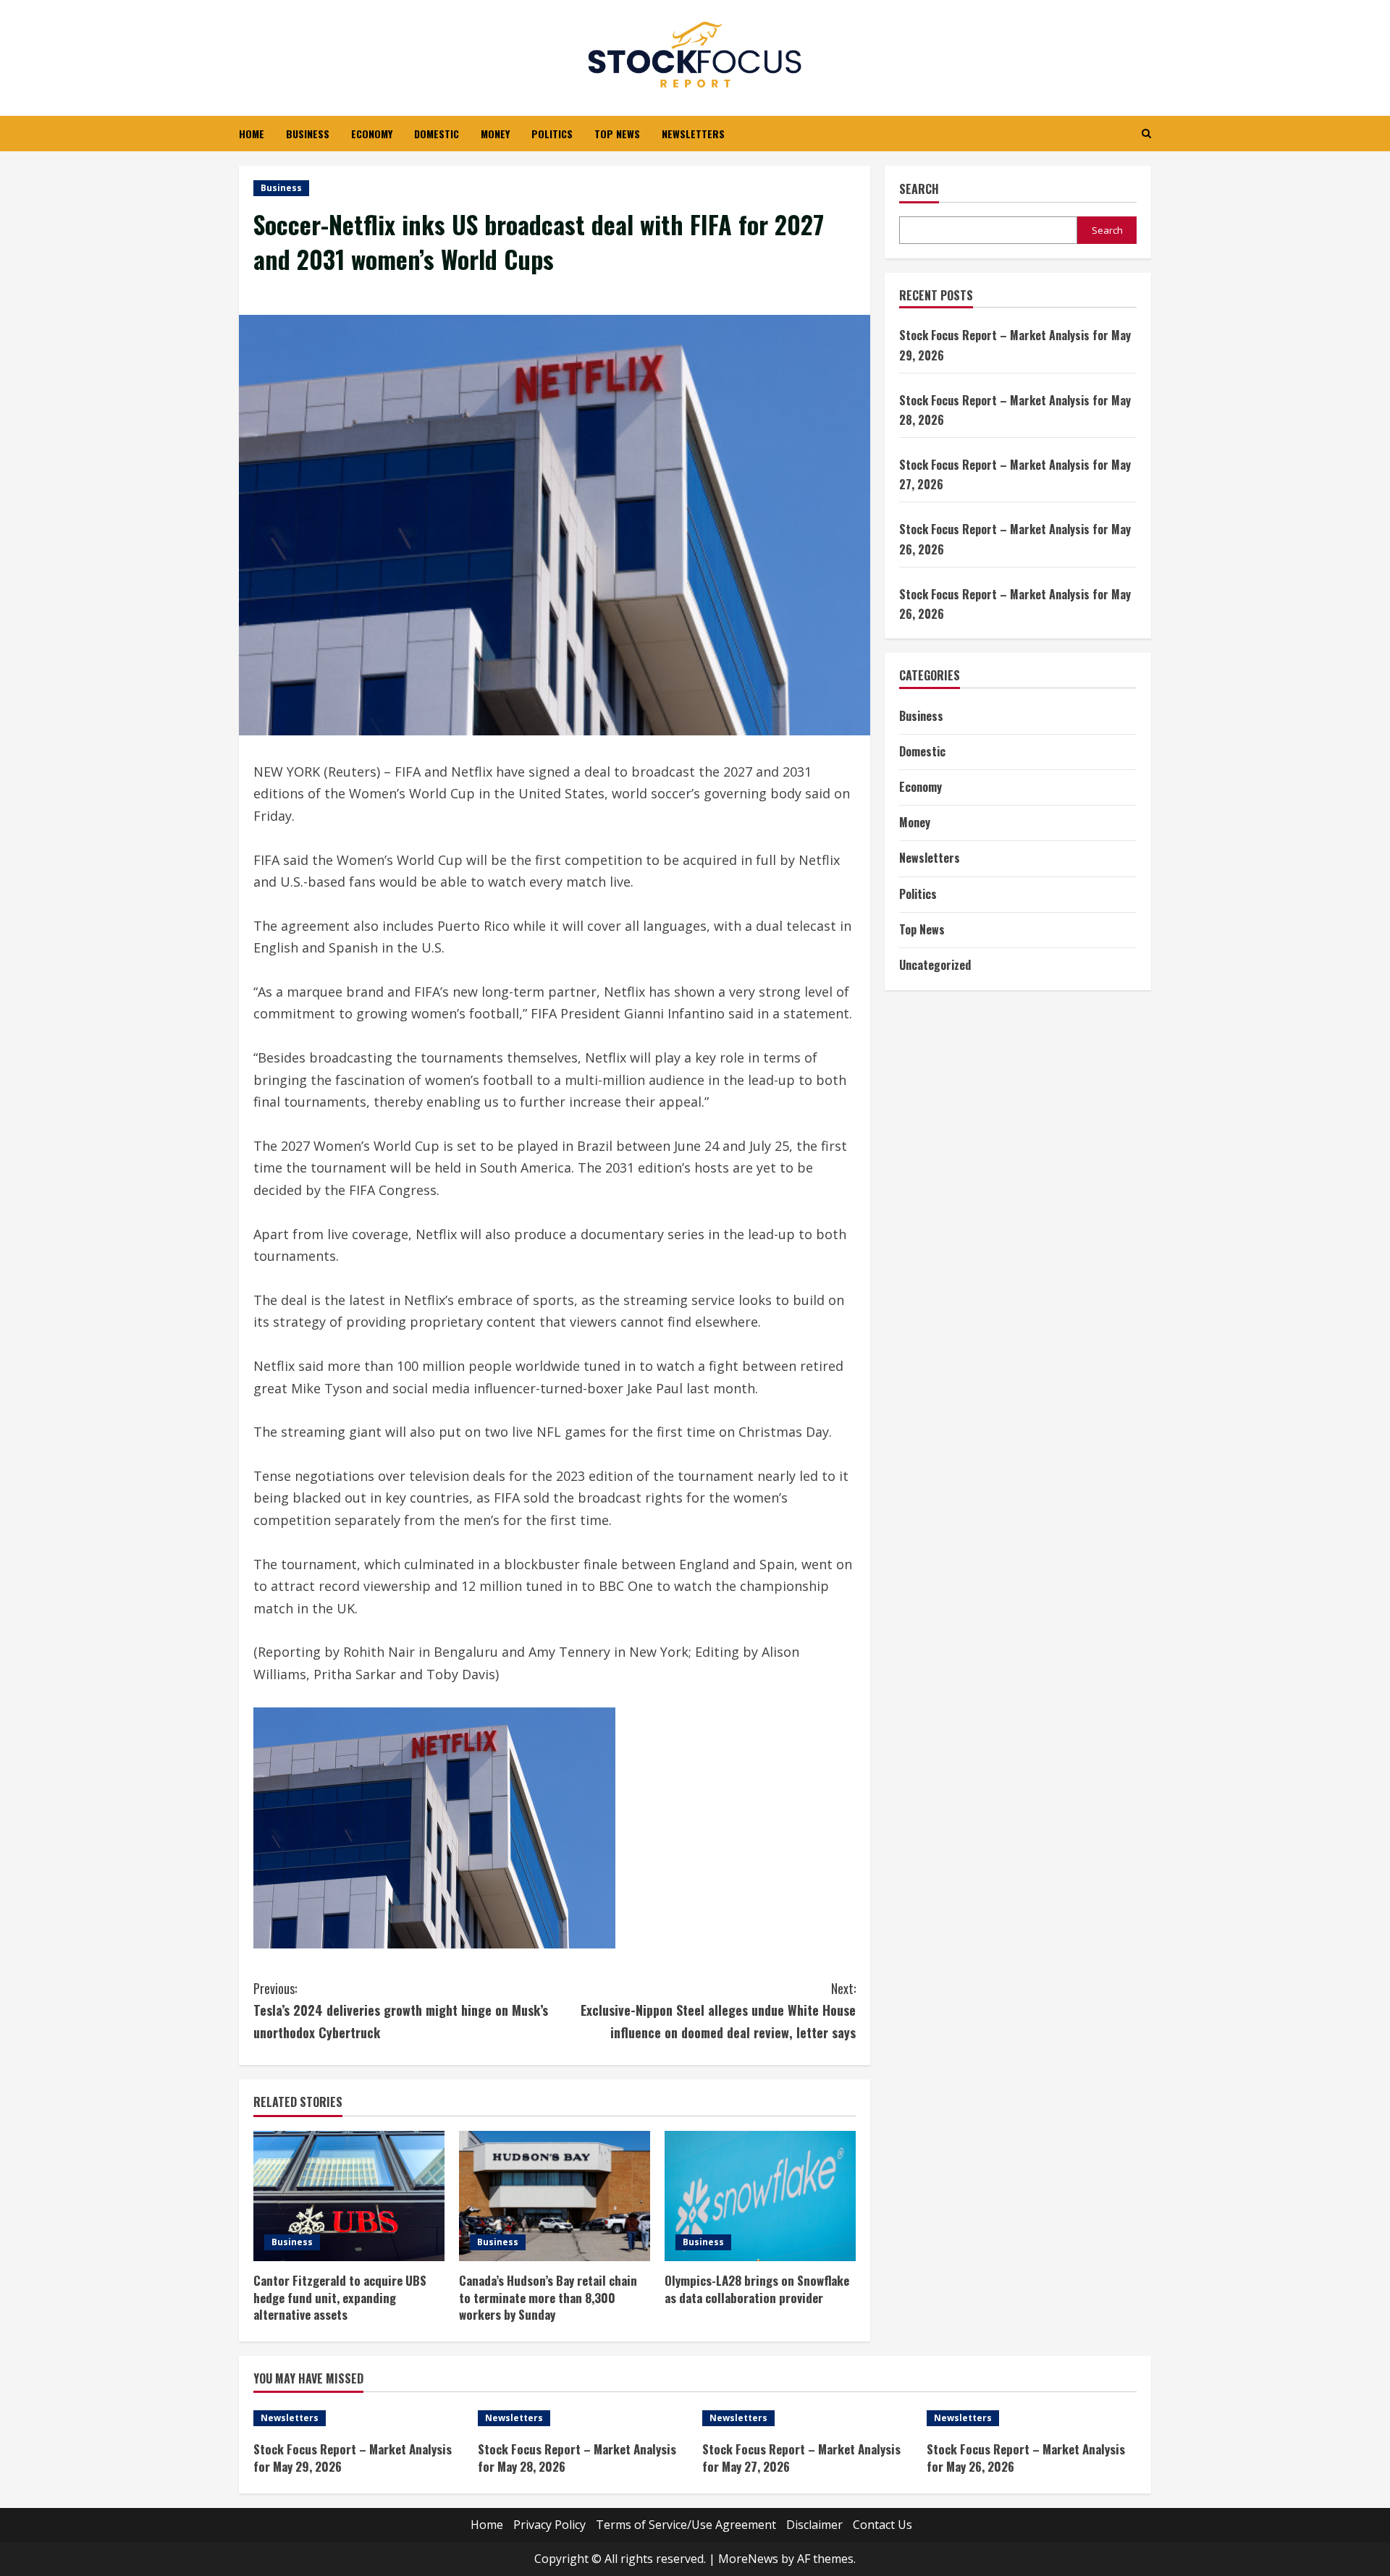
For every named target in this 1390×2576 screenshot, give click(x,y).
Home (252, 134)
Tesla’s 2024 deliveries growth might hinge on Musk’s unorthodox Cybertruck (401, 2010)
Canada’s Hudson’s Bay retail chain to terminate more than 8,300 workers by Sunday (548, 2298)
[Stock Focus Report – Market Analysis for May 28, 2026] (583, 2418)
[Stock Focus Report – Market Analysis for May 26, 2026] (1032, 2418)
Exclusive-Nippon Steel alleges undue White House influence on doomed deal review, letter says (718, 2010)
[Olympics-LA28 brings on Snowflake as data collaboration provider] (760, 2196)
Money (495, 134)
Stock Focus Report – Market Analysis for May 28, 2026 (577, 2458)
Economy (372, 134)
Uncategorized (935, 965)
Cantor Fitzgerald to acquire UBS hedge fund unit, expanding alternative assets (340, 2298)
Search (919, 189)
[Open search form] (1146, 134)
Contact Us (883, 2525)
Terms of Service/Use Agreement (686, 2525)
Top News (617, 134)
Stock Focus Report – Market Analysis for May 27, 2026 (801, 2458)
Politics (552, 134)
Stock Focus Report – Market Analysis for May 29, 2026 (353, 2458)
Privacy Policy (549, 2525)
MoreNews (748, 2559)
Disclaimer (814, 2525)
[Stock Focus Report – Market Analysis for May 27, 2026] (807, 2418)
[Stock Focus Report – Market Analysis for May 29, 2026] (358, 2418)
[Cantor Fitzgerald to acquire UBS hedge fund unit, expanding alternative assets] (349, 2196)
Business (308, 134)
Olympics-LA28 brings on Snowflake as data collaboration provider (757, 2289)
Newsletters (693, 134)
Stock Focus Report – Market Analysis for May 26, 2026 (1026, 2458)
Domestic (437, 134)
